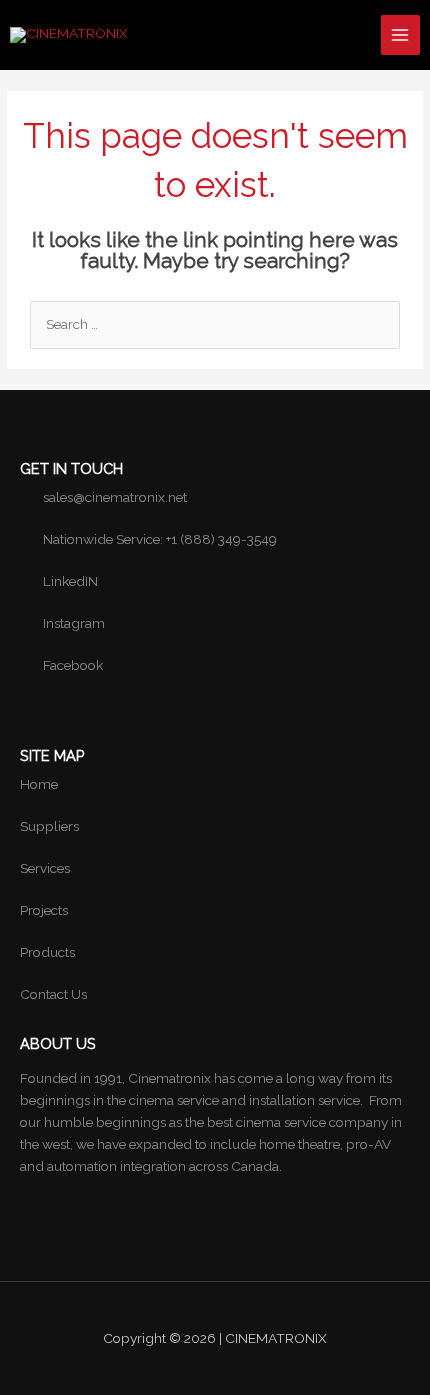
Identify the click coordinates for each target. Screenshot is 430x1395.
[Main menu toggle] (400, 34)
